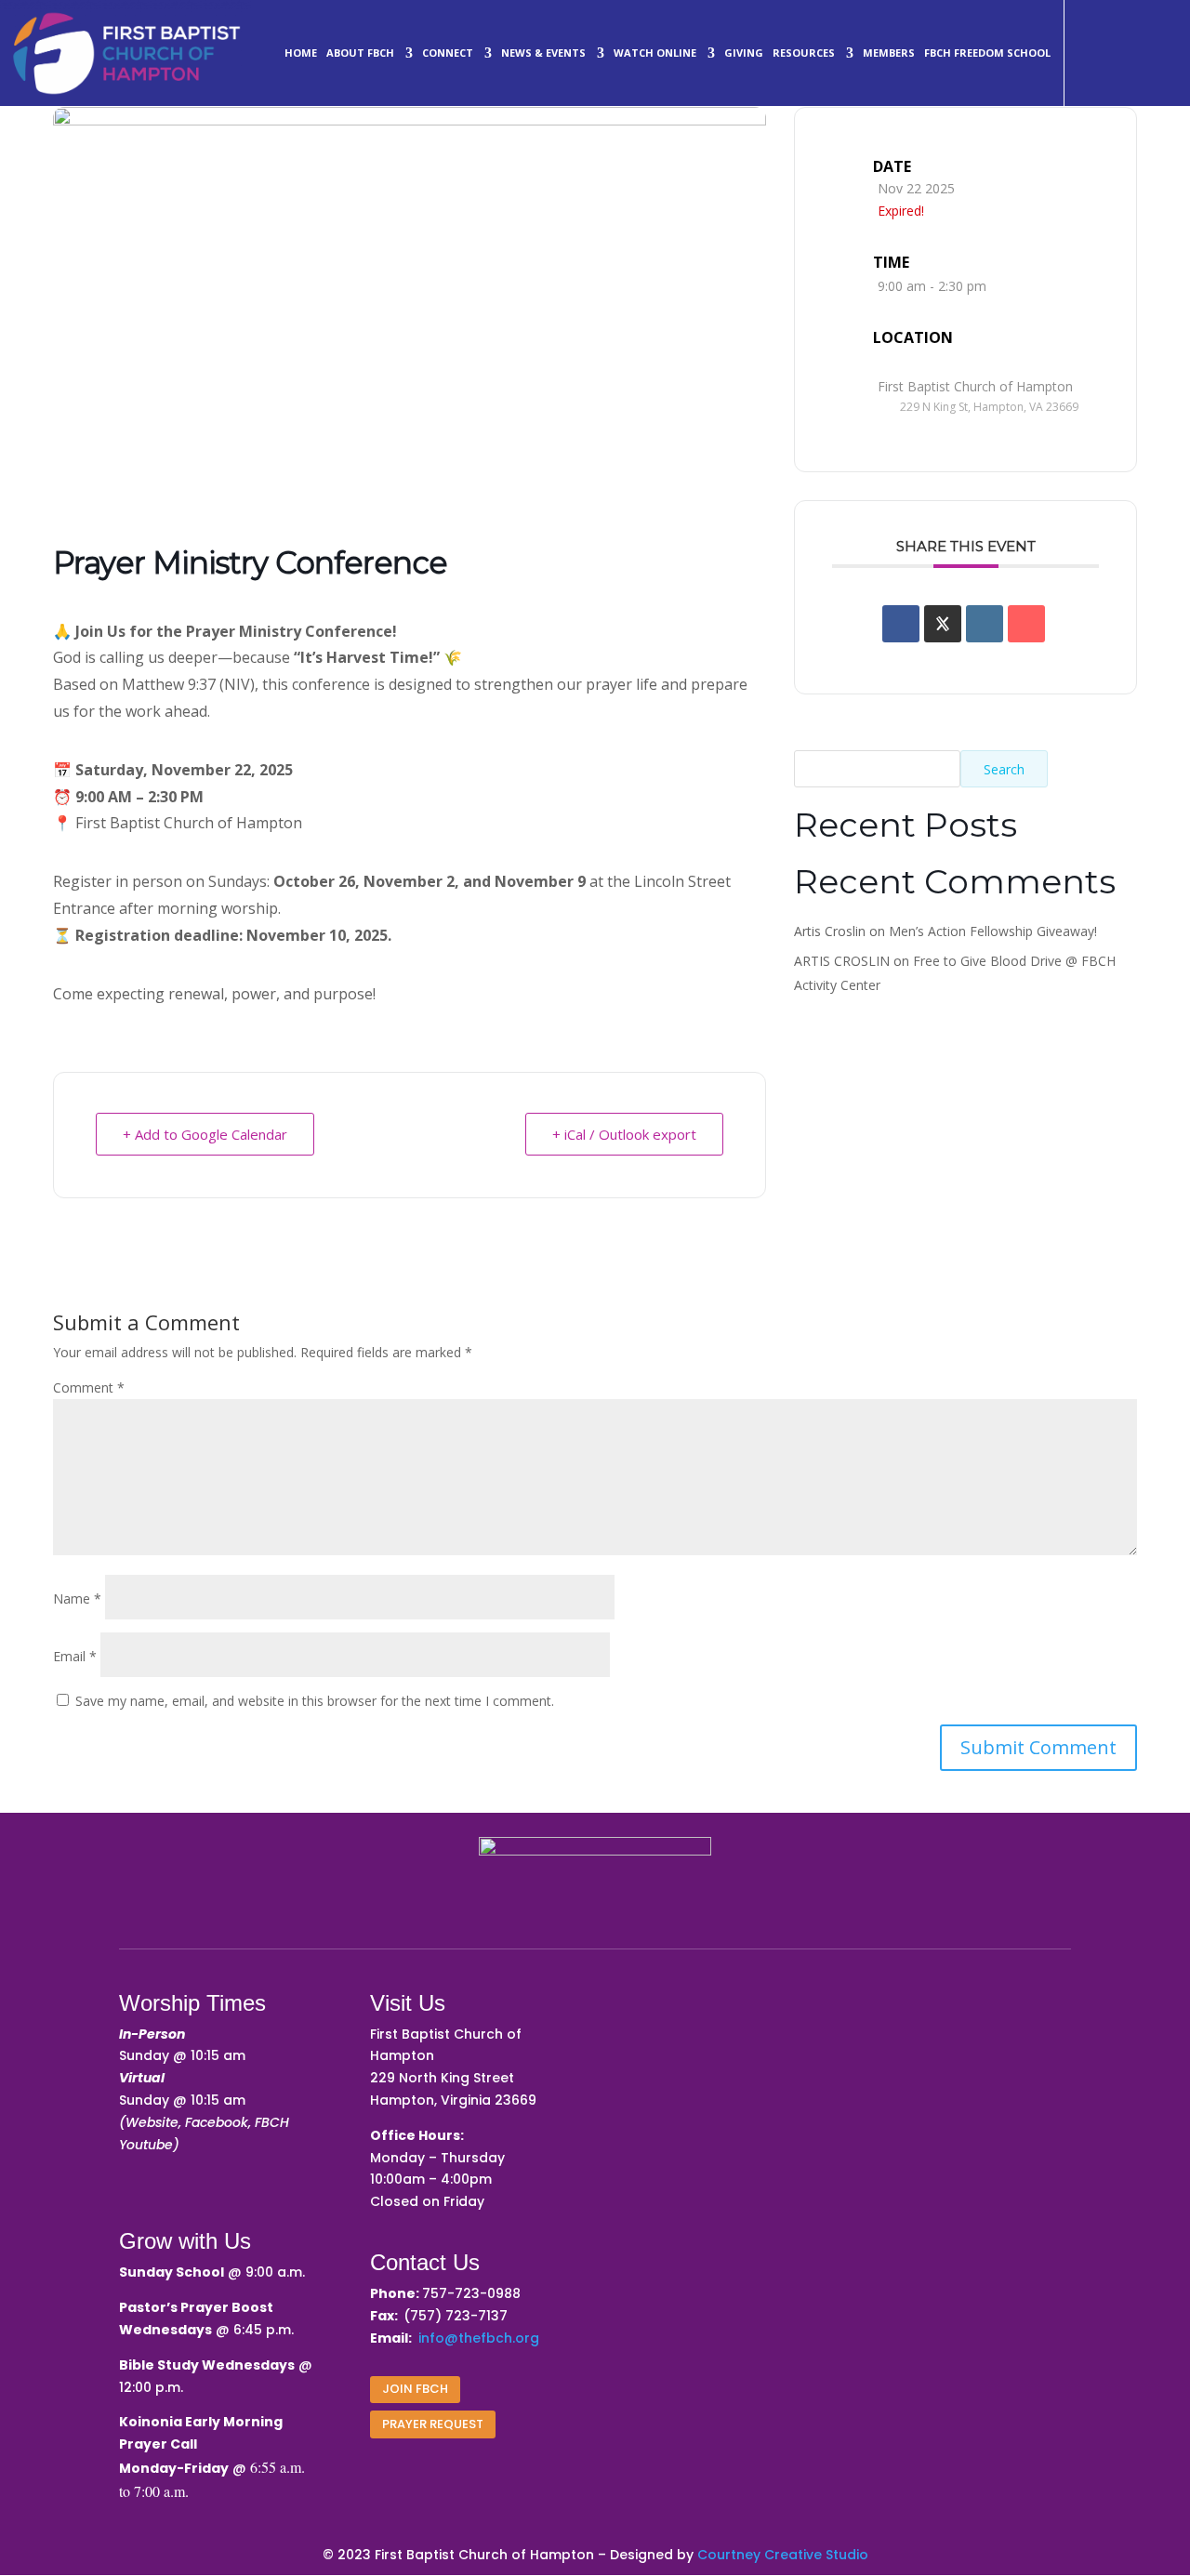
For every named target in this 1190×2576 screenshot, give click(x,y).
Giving (744, 53)
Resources (804, 53)
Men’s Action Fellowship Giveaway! (993, 931)
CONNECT (448, 53)
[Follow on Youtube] (1083, 72)
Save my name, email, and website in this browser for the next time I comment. (315, 1701)
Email (75, 1656)
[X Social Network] (943, 624)
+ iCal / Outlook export (624, 1134)
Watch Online (655, 53)
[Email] (1026, 624)
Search (1004, 769)
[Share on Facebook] (901, 624)
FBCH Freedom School (987, 53)
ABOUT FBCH (360, 53)
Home (301, 53)
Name (77, 1598)
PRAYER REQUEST (433, 2424)
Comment (89, 1387)
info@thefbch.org (479, 2338)
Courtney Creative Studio (783, 2555)
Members (889, 53)
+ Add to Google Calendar (205, 1134)
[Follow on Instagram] (1128, 27)
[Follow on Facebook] (1083, 27)
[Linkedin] (985, 624)
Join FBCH (415, 2389)
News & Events (543, 53)
